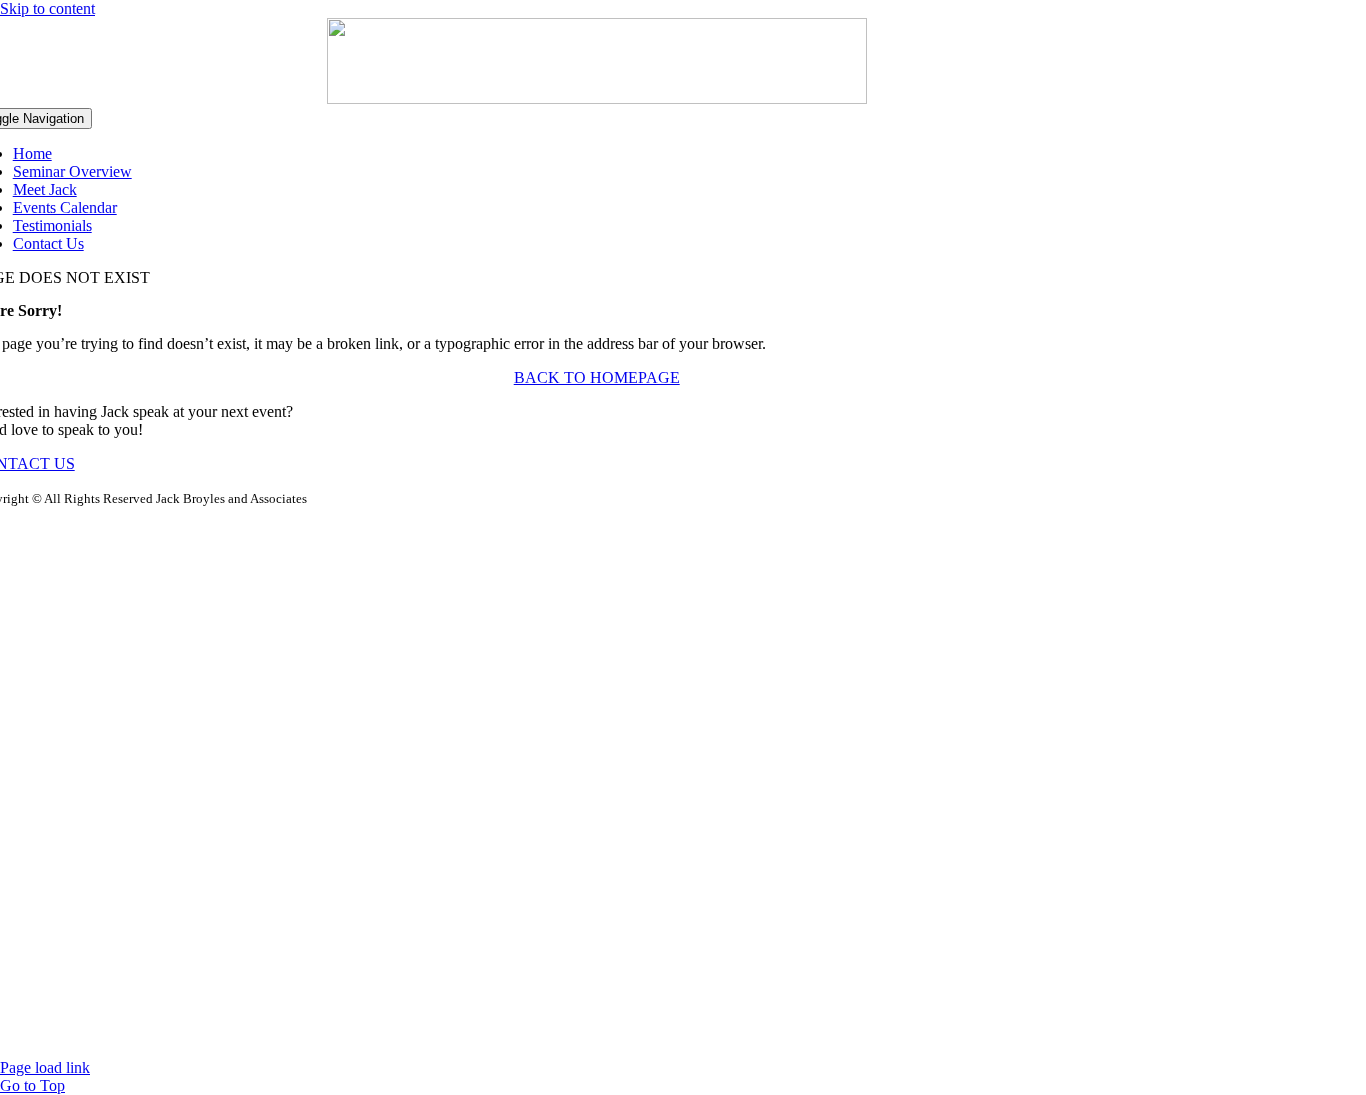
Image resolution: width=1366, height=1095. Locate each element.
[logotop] (597, 98)
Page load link (45, 1067)
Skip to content (47, 8)
